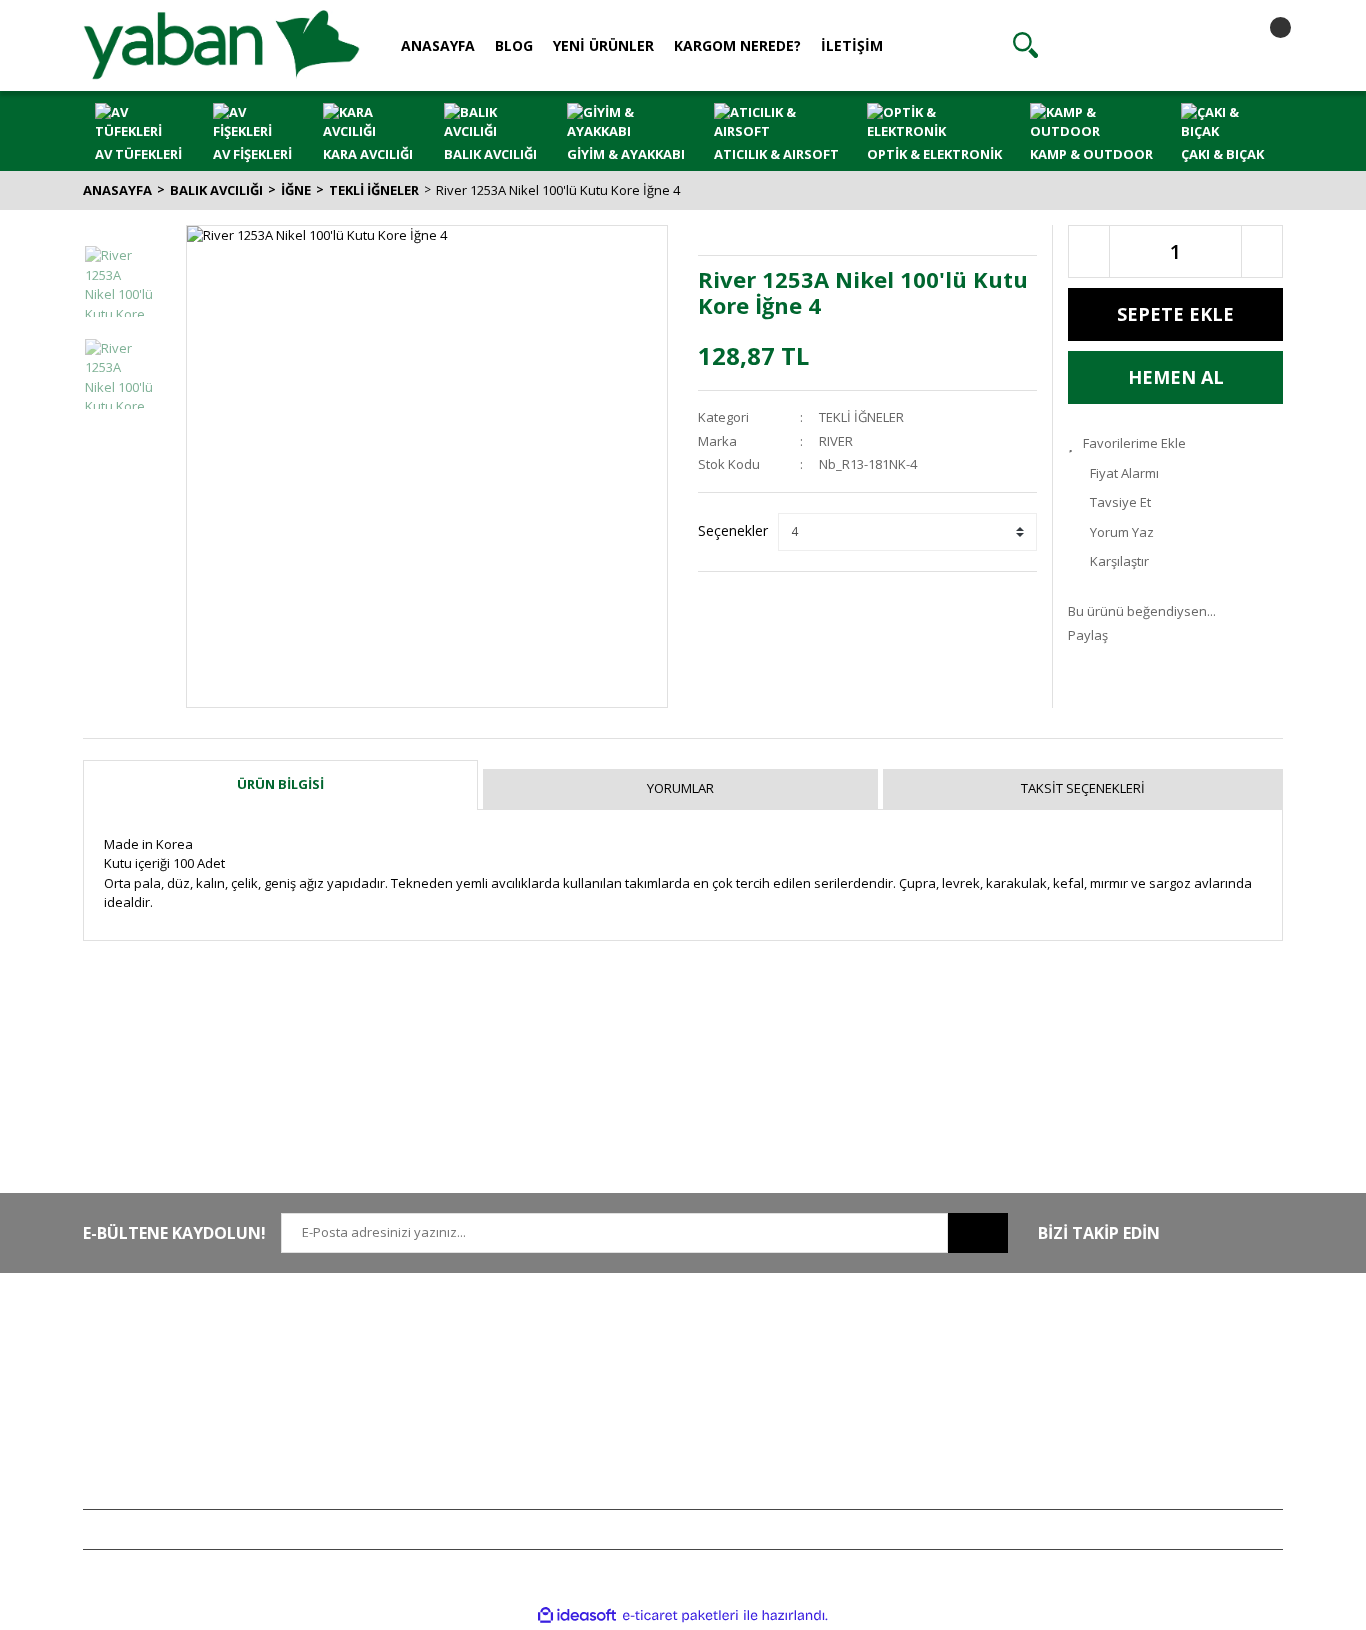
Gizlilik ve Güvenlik (632, 1370)
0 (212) (148, 1341)
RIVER (836, 441)
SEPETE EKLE (1175, 314)
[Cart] (1263, 45)
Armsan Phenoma (1121, 1370)
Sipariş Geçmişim (872, 1370)
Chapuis (1092, 1488)
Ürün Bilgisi (280, 784)
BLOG (514, 45)
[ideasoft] (577, 1615)
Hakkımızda (364, 1341)
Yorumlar (680, 788)
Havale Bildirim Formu (394, 1400)
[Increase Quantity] (1262, 251)
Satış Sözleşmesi (625, 1341)
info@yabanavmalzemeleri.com (179, 1429)
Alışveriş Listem (866, 1400)
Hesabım (848, 1341)
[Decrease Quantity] (1089, 251)
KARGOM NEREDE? (737, 45)
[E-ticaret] (680, 1616)
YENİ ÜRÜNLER (603, 45)
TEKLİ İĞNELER (861, 417)
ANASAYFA (438, 45)
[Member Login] (1144, 45)
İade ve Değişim (623, 1429)
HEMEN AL (1176, 377)
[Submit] (978, 1233)
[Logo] (221, 44)
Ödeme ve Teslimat (633, 1400)
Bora (1081, 1429)
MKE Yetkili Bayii (1115, 1341)
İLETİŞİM (852, 45)
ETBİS (346, 1429)
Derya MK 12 (1105, 1400)
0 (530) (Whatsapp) (188, 1400)
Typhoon (1094, 1459)
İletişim (350, 1370)
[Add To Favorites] (1175, 444)
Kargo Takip (611, 1459)
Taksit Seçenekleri (1083, 788)
